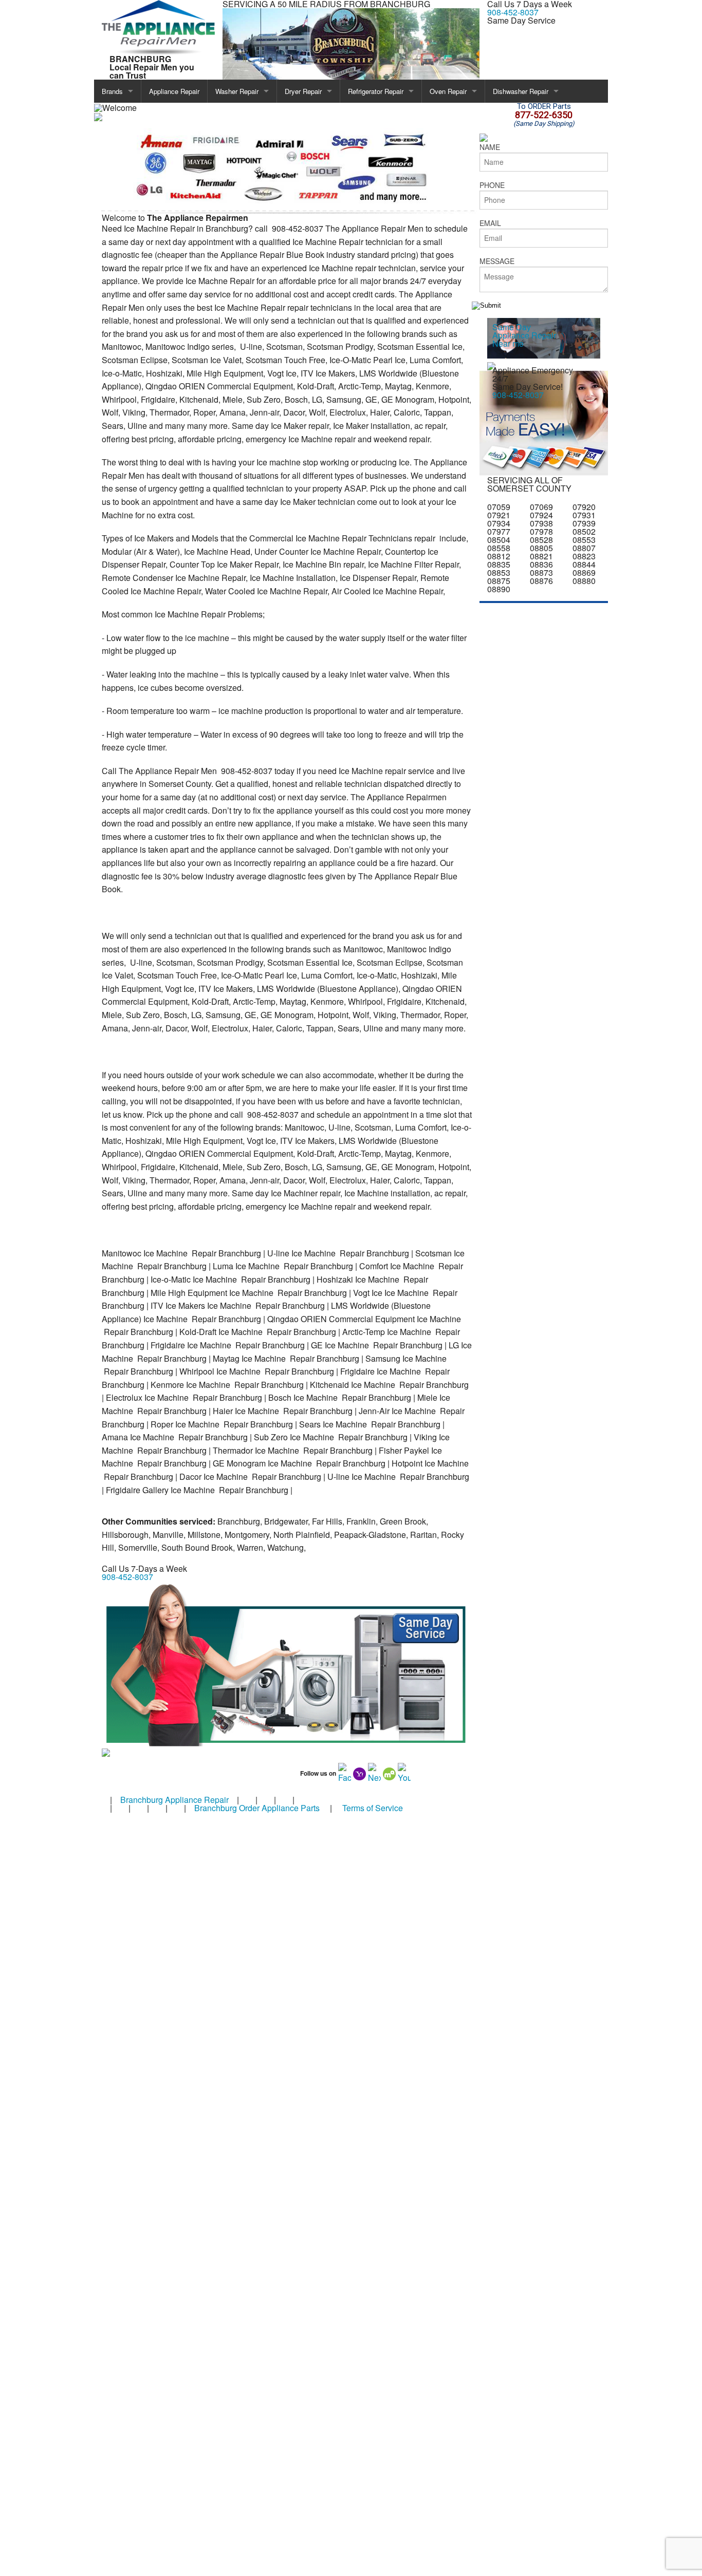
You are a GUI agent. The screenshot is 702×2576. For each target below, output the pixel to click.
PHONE (492, 185)
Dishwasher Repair (521, 91)
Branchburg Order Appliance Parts (257, 1808)
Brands (112, 91)
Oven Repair (448, 91)
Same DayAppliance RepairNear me (524, 335)
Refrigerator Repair (376, 91)
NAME (490, 147)
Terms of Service (373, 1808)
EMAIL (490, 223)
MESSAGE (497, 261)
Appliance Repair (174, 91)
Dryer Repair (303, 91)
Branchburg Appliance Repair (174, 1800)
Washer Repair (237, 91)
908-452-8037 (513, 12)
